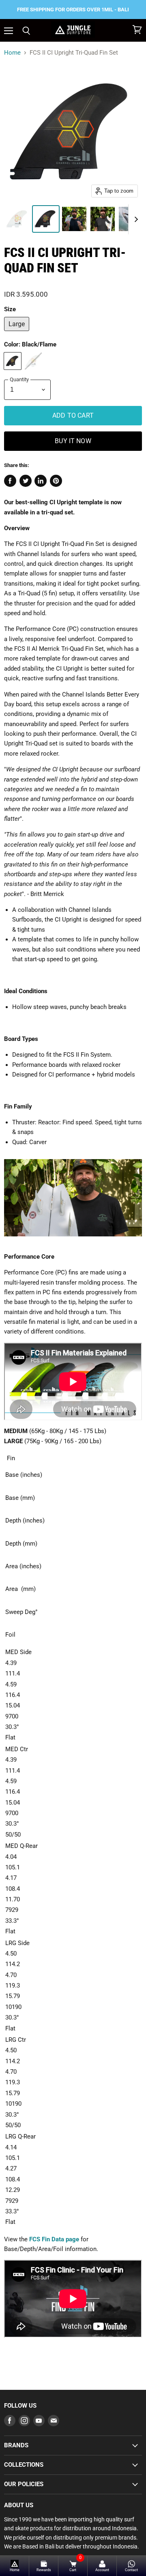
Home (12, 53)
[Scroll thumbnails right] (135, 219)
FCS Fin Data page (54, 2239)
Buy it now (73, 441)
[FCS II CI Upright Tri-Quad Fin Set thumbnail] (17, 219)
